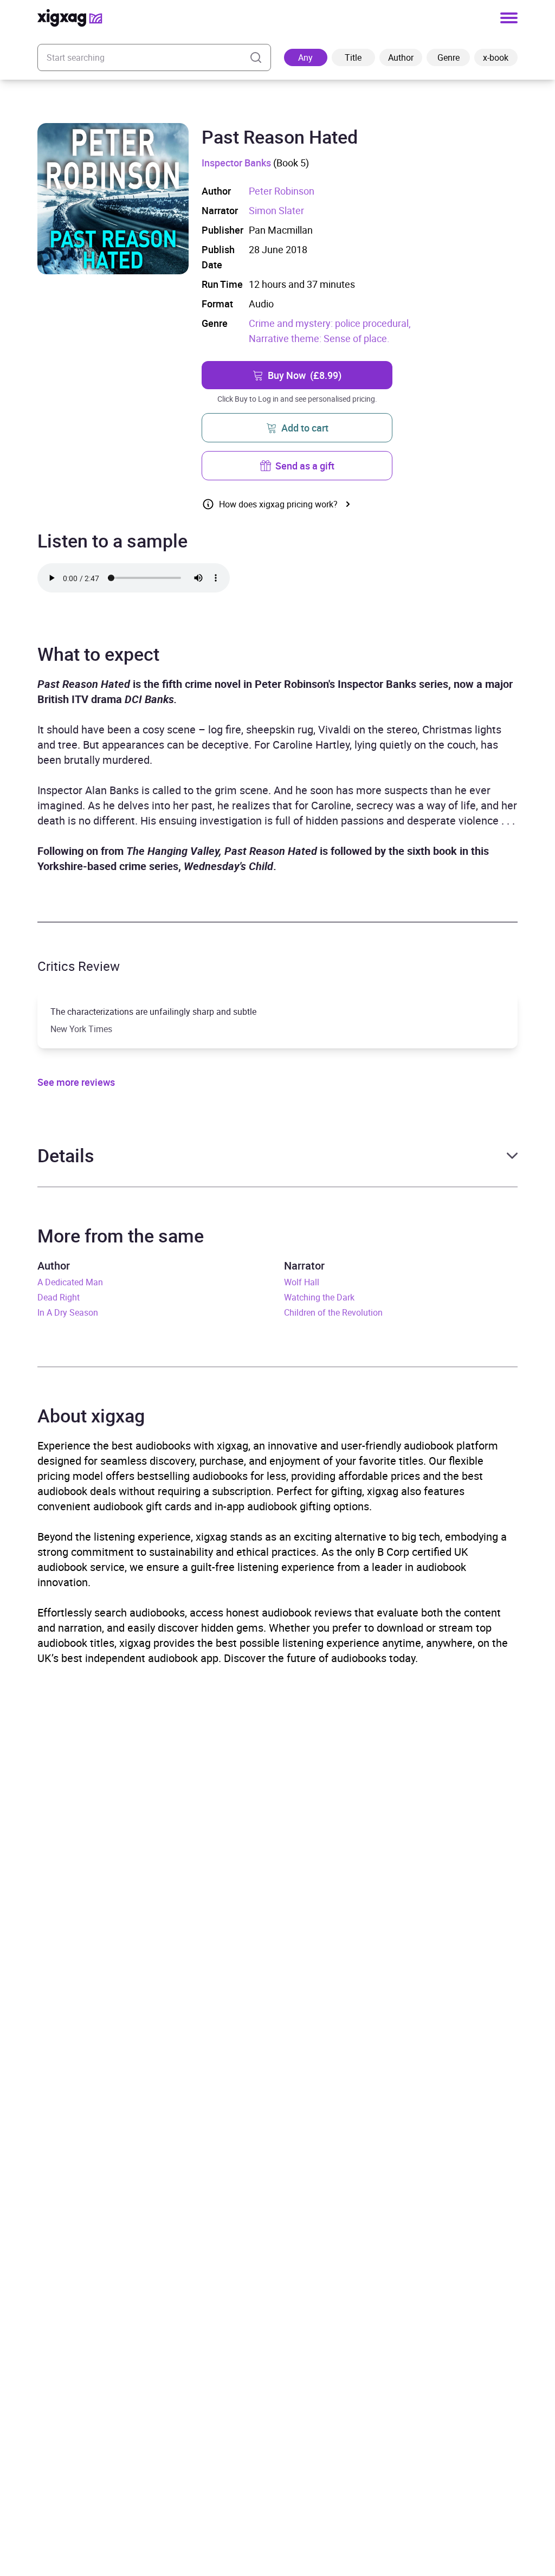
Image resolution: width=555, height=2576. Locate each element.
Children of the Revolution (333, 1312)
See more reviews (76, 1082)
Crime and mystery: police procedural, (330, 323)
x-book (496, 57)
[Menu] (509, 18)
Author (401, 57)
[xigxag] (70, 18)
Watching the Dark (319, 1297)
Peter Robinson (282, 191)
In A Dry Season (68, 1312)
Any (305, 57)
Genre (448, 57)
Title (353, 57)
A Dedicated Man (70, 1282)
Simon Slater (276, 210)
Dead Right (59, 1297)
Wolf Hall (302, 1282)
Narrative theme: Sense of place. (319, 338)
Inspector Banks (236, 163)
